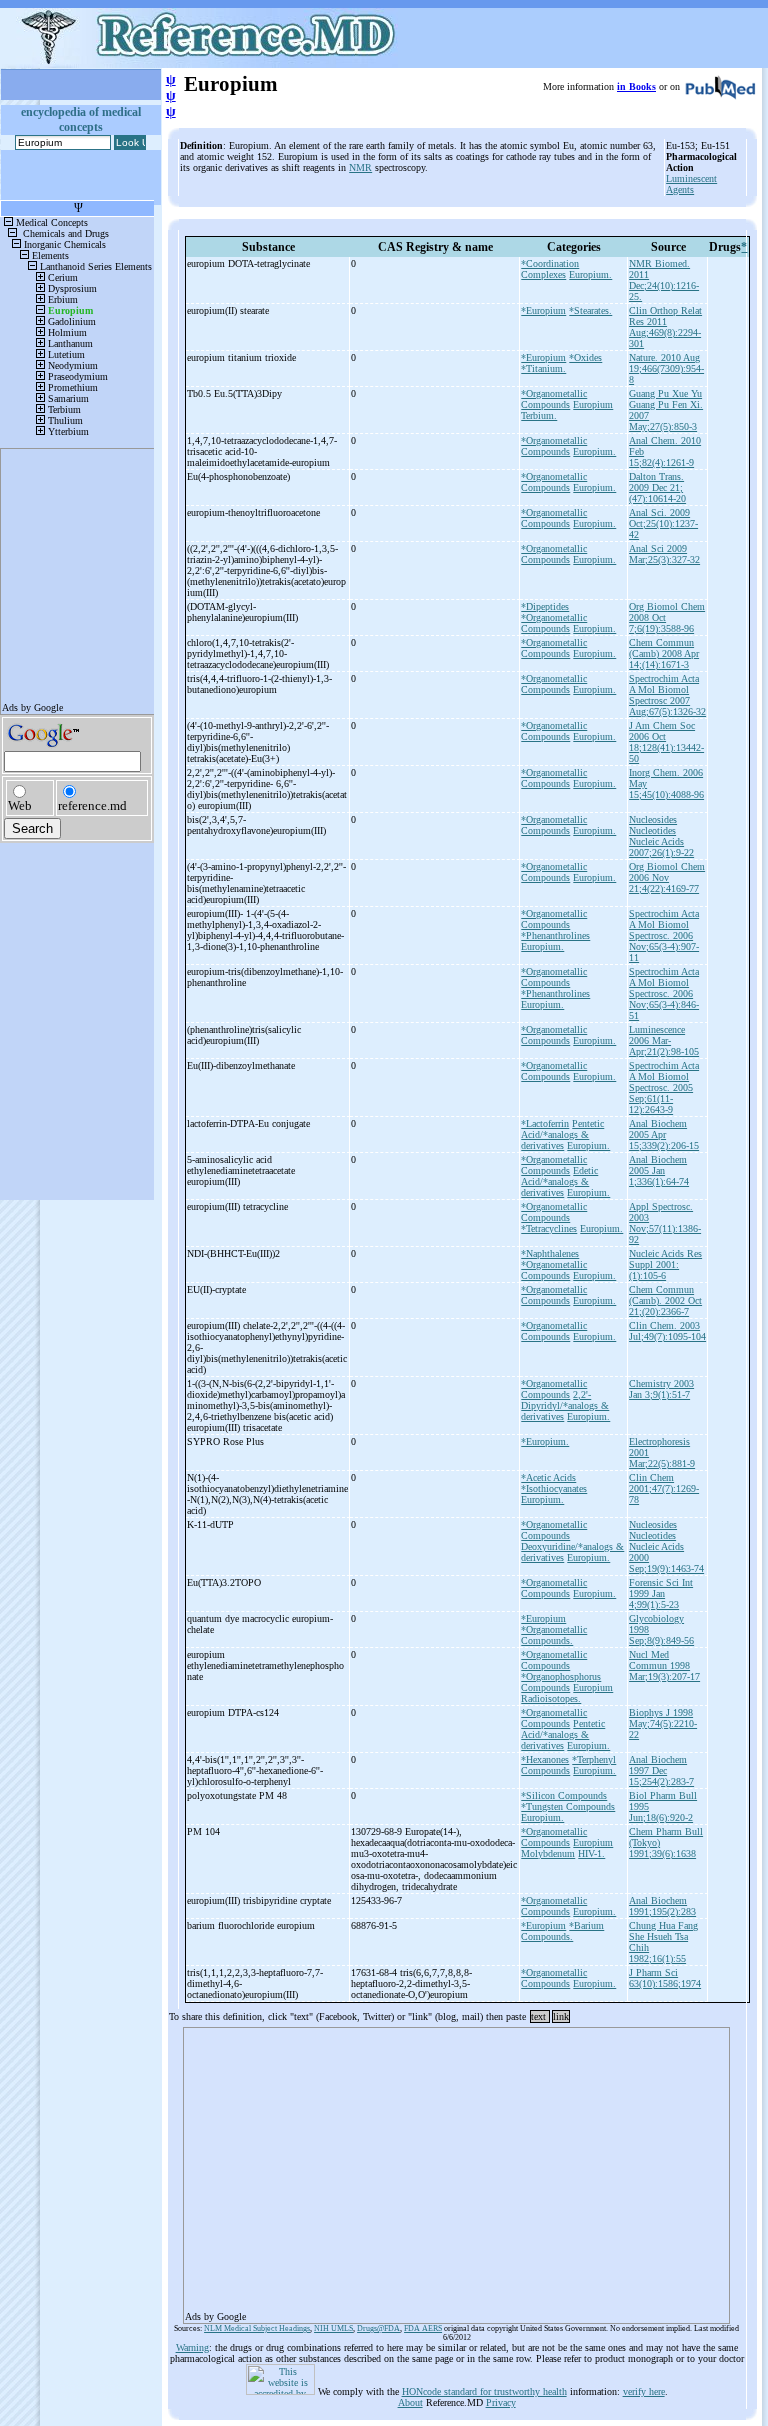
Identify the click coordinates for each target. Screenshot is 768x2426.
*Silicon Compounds (564, 1795)
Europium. (590, 274)
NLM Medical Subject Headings (257, 2328)
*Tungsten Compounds (568, 1806)
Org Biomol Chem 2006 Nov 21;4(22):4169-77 (667, 877)
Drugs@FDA (378, 2328)
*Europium (543, 310)
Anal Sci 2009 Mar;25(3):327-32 (664, 554)
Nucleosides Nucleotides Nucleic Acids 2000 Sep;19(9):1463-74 (666, 1546)
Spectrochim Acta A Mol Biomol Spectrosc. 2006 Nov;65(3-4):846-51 (664, 993)
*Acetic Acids (548, 1477)
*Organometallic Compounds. (554, 1635)
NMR (360, 167)
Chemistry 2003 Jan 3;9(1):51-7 (661, 1389)
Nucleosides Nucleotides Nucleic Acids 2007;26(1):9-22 (661, 836)
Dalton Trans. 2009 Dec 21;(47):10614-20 (657, 487)
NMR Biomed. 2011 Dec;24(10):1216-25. (664, 280)
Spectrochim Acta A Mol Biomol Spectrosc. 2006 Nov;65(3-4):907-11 (664, 935)
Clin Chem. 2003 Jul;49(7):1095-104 (667, 1331)
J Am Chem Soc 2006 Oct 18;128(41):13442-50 (666, 742)
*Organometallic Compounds (554, 399)
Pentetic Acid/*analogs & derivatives (562, 1134)
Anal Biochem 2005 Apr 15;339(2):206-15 (664, 1134)
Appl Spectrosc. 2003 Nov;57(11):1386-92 (665, 1223)
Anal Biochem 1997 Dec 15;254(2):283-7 (661, 1770)
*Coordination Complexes (550, 269)
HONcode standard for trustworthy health (484, 2391)
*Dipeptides (545, 606)
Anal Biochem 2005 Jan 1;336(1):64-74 (659, 1170)
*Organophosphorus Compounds (561, 1682)
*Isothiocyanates (554, 1488)
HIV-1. (591, 1853)
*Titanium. (543, 368)
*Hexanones (545, 1759)
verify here (644, 2391)
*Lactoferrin (545, 1123)
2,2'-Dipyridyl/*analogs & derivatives (565, 1405)
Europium (593, 404)
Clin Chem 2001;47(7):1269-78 (664, 1488)
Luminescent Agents (691, 184)
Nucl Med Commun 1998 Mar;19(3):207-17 (664, 1665)
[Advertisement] (456, 2169)
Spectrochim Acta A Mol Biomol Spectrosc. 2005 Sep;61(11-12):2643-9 (664, 1087)
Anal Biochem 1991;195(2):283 (662, 1906)
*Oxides (585, 357)
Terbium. (539, 415)
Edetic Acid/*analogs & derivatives (559, 1181)
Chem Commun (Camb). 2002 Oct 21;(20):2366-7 (665, 1300)
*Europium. (545, 1441)
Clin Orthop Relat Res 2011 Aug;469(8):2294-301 (665, 327)
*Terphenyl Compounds (568, 1765)
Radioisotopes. (551, 1698)
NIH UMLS (333, 2328)
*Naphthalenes (550, 1253)
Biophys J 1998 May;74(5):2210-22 (663, 1723)
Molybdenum (548, 1853)
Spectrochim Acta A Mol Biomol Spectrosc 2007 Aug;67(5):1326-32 (667, 695)
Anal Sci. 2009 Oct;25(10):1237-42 (663, 523)
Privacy (501, 2402)
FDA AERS (423, 2328)
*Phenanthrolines (555, 935)
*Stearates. (590, 310)
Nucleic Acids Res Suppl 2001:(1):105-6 (665, 1264)
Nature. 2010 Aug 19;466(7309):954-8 (666, 368)
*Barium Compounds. (562, 1931)
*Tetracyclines (549, 1228)
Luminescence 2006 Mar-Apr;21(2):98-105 (664, 1040)
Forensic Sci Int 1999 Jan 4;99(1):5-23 (661, 1593)
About (410, 2402)
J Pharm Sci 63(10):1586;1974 (665, 1978)
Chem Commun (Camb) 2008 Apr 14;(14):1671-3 (664, 653)
